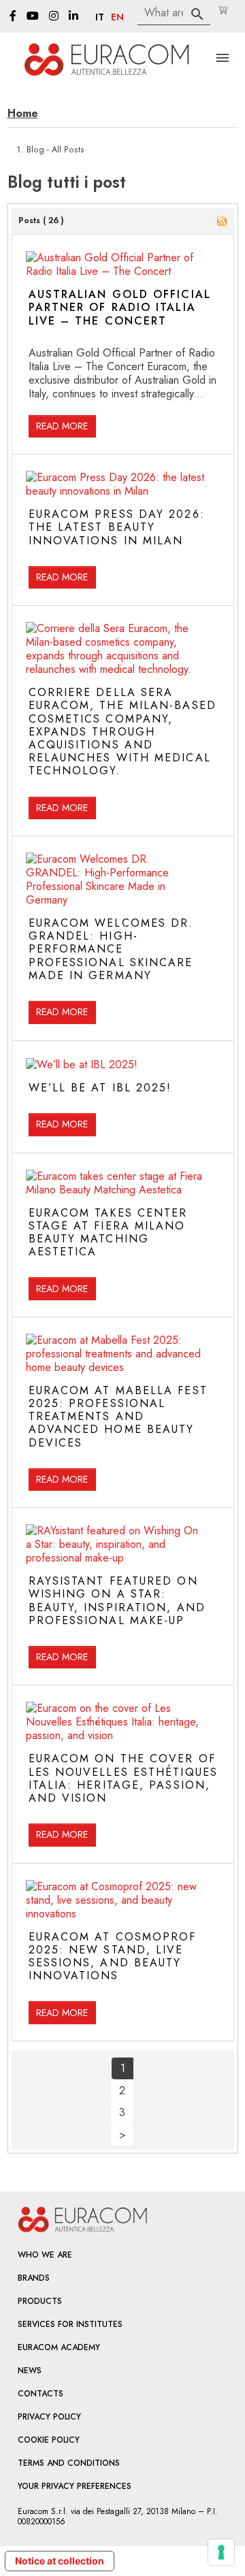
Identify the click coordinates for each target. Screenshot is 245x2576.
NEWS (30, 2371)
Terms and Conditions (69, 2463)
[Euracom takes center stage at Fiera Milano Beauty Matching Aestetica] (115, 1182)
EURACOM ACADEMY (59, 2347)
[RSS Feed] (222, 220)
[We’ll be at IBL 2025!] (82, 1064)
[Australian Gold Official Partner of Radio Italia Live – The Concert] (115, 264)
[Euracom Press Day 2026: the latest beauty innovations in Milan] (115, 483)
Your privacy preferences (75, 2486)
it (100, 18)
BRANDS (34, 2278)
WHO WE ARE (45, 2255)
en (117, 18)
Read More (62, 426)
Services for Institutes (70, 2324)
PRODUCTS (40, 2301)
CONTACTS (40, 2394)
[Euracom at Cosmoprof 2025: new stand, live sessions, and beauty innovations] (115, 1899)
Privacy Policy (49, 2417)
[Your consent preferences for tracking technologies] (221, 2552)
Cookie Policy (49, 2440)
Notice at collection (60, 2561)
